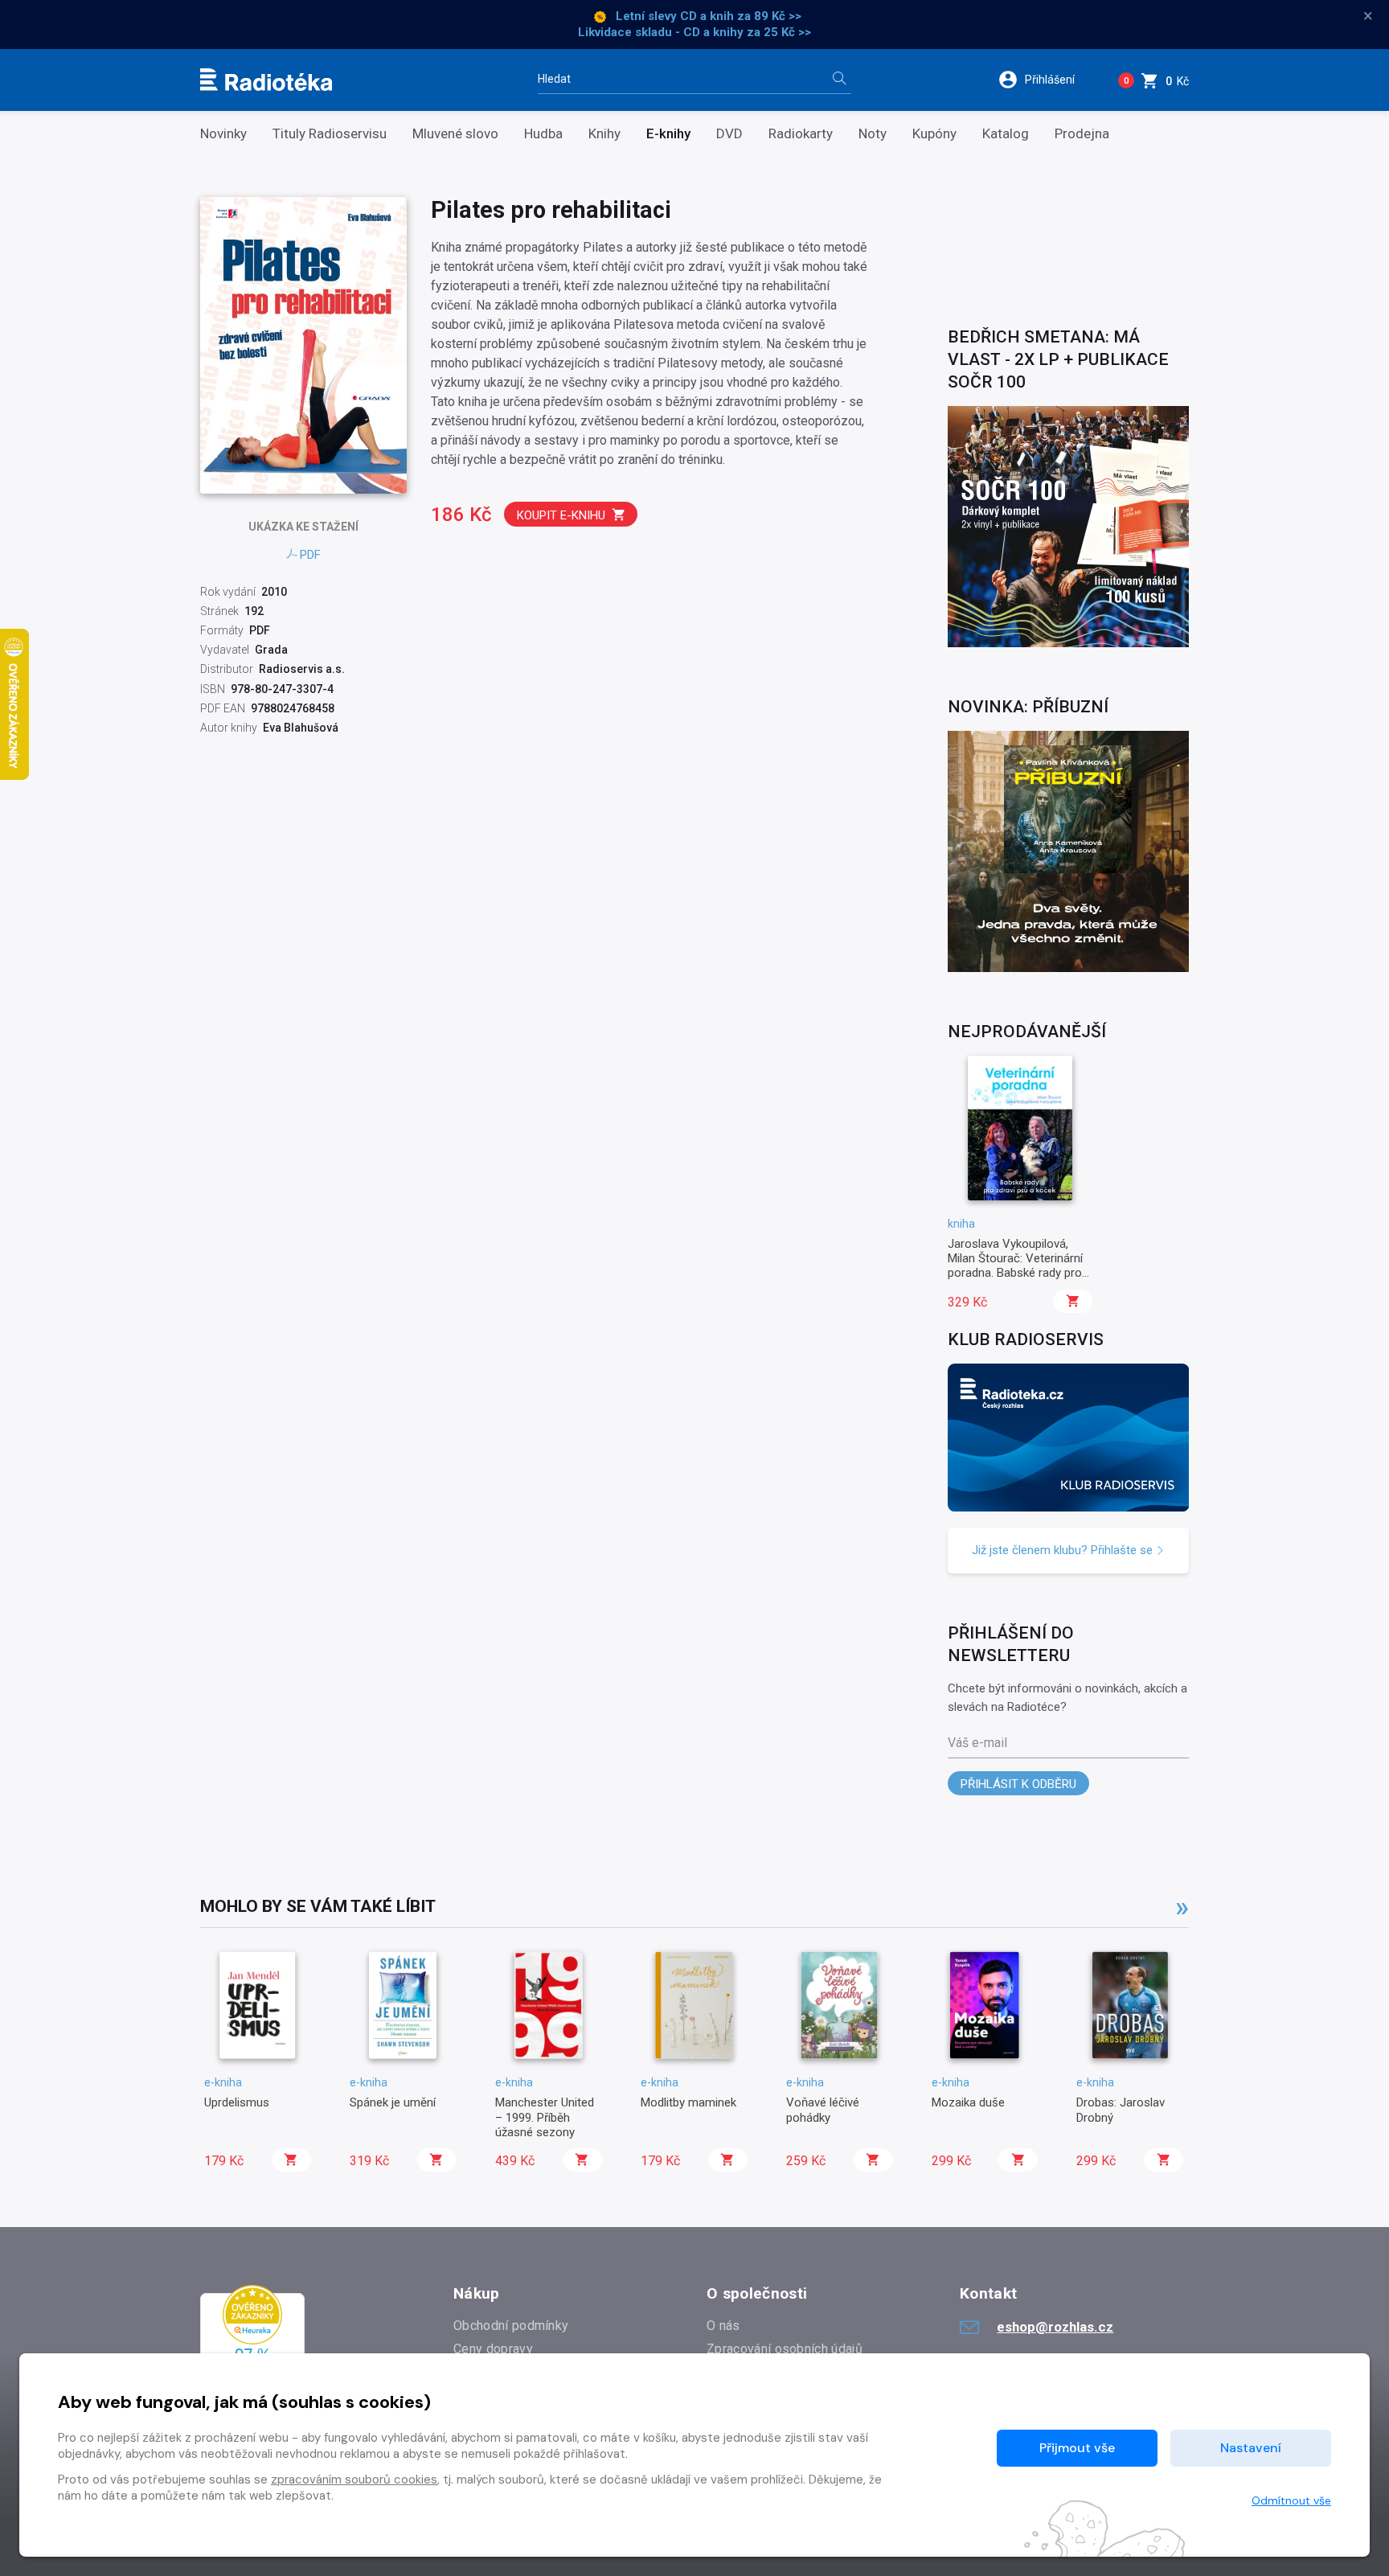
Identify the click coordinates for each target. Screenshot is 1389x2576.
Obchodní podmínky (511, 2326)
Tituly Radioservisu (330, 134)
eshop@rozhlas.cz (1055, 2327)
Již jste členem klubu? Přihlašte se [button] (1064, 1550)
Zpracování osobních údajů (785, 2349)
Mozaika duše (968, 2102)
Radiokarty (801, 134)
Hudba (543, 134)
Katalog (1006, 134)
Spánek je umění (393, 2102)
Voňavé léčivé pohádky (823, 2110)
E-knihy (668, 134)
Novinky (223, 134)
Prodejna (1082, 134)
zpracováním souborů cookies (354, 2480)
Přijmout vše (1077, 2448)
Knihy (604, 134)
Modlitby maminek (688, 2102)
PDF (310, 555)
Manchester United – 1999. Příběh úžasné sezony (545, 2117)
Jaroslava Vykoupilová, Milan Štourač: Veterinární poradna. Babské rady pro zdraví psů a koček (1015, 1266)
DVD (729, 134)
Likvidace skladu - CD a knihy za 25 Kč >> (694, 32)
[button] (1047, 80)
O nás (723, 2326)
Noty (873, 134)
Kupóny (934, 134)
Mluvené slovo (455, 134)
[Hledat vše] (839, 80)
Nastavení (1251, 2448)
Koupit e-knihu (561, 515)
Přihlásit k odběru (1018, 1784)
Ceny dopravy (493, 2349)
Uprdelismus (237, 2102)
